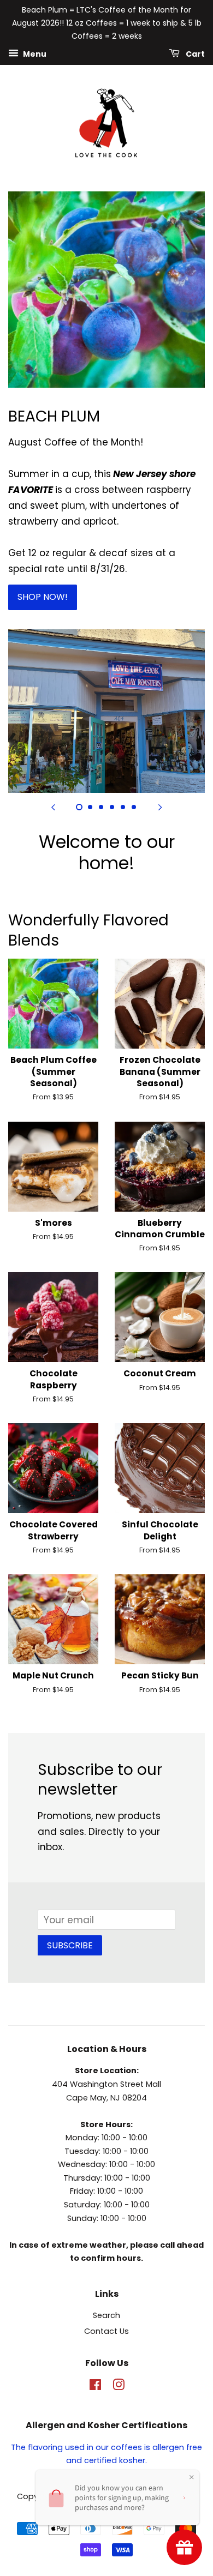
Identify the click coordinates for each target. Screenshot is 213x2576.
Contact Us (106, 2331)
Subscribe (70, 1945)
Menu (34, 54)
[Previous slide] (53, 806)
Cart (194, 54)
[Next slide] (160, 806)
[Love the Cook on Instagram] (119, 2387)
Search (106, 2315)
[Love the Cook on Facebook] (95, 2387)
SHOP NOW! (43, 597)
